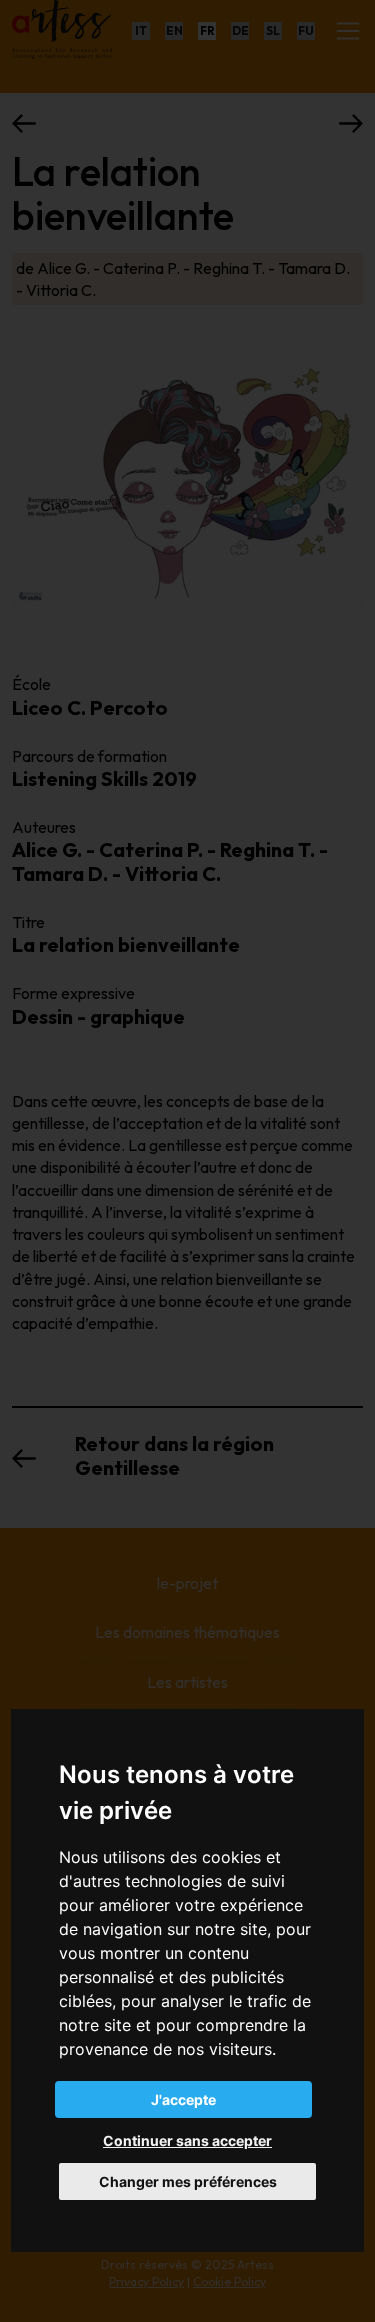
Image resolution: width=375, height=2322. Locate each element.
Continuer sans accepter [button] (187, 2140)
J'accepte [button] (183, 2099)
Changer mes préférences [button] (188, 2181)
